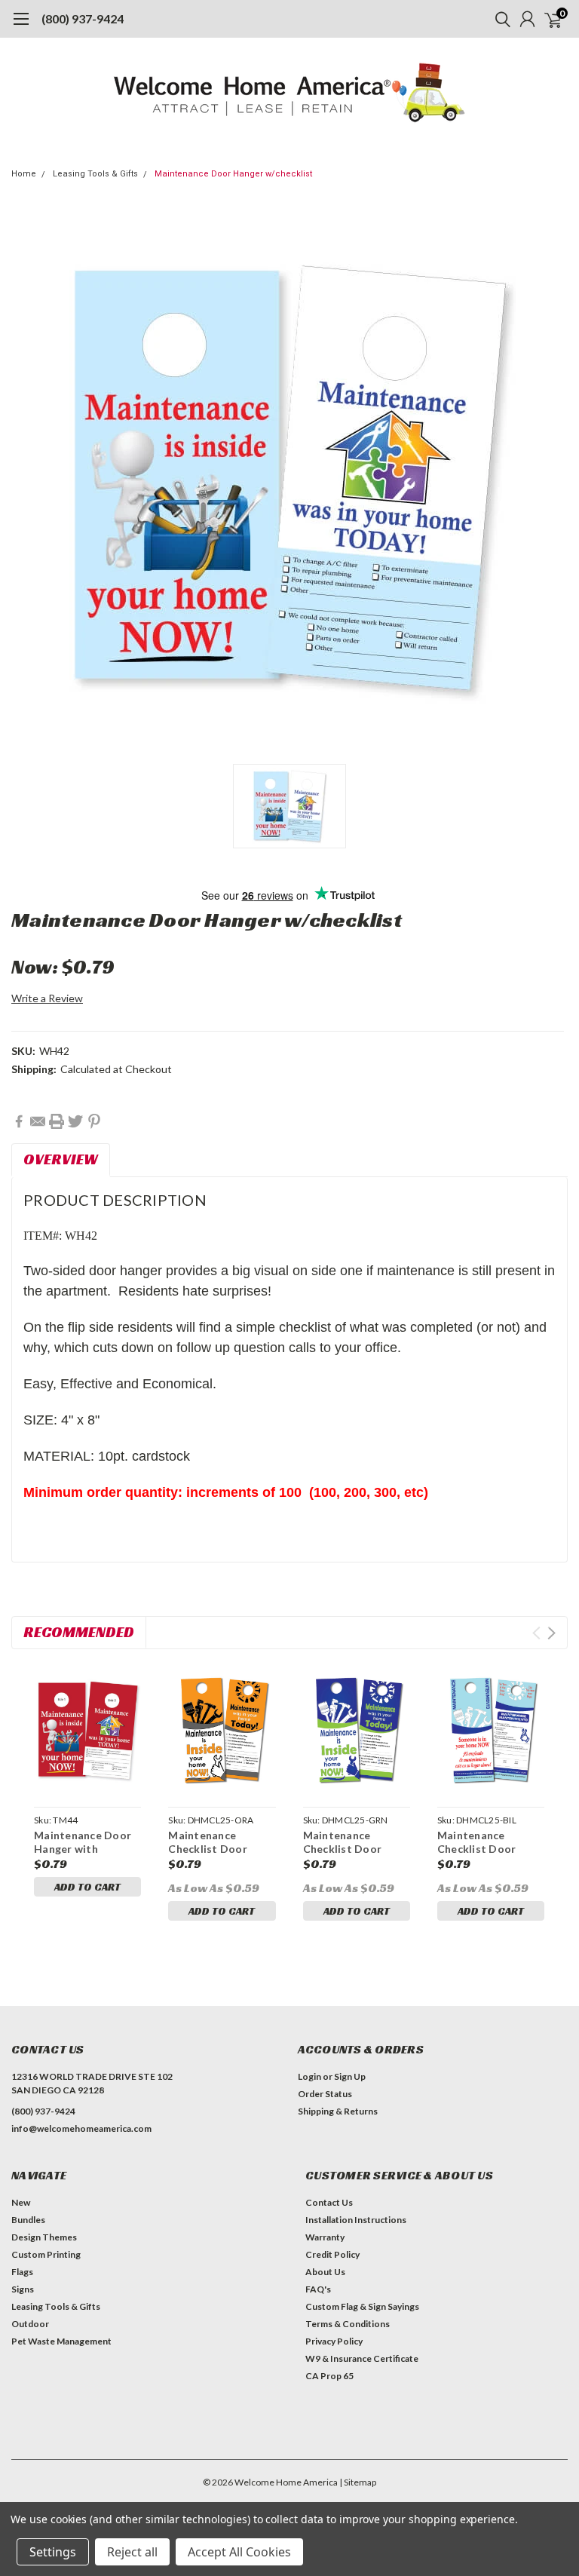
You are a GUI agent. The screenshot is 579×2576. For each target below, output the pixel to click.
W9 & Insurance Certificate (362, 2358)
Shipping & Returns (338, 2111)
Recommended (79, 1632)
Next (551, 1633)
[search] (499, 19)
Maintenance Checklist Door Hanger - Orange (211, 1848)
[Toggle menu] (21, 26)
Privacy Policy (334, 2341)
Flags (22, 2272)
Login (309, 2076)
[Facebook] (19, 1121)
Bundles (28, 2220)
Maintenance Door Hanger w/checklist (233, 174)
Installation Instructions (356, 2220)
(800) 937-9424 (83, 18)
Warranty (325, 2237)
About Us (325, 2272)
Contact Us (329, 2202)
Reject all (132, 2552)
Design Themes (44, 2237)
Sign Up (350, 2076)
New (21, 2202)
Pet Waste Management (61, 2341)
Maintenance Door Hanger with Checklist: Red (83, 1848)
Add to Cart (87, 1887)
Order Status (325, 2094)
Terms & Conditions (348, 2324)
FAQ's (318, 2289)
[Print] (57, 1121)
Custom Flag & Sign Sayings (362, 2306)
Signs (23, 2289)
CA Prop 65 (329, 2376)
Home (24, 174)
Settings (53, 2552)
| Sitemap (358, 2482)
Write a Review (47, 998)
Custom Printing (46, 2254)
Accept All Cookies (239, 2552)
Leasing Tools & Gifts (95, 174)
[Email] (38, 1121)
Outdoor (30, 2324)
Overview (61, 1159)
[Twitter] (75, 1121)
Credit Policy (332, 2254)
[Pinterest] (94, 1121)
